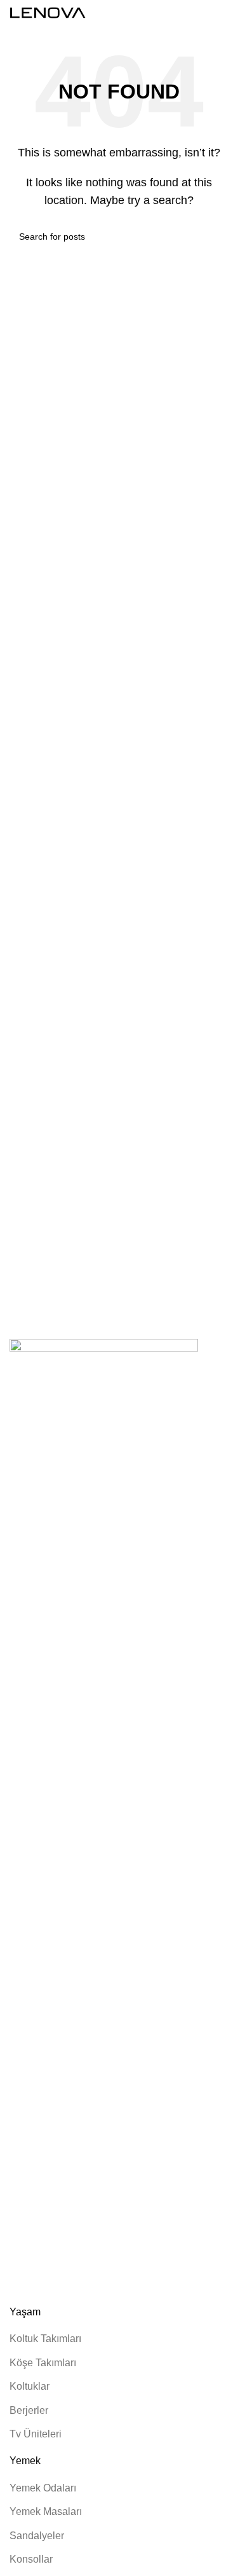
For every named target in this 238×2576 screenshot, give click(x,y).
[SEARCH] (214, 236)
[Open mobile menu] (223, 13)
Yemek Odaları (43, 2488)
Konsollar (31, 2559)
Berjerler (29, 2410)
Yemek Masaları (46, 2511)
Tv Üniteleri (36, 2434)
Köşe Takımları (43, 2363)
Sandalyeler (37, 2536)
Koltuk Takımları (45, 2339)
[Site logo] (48, 12)
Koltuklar (30, 2386)
